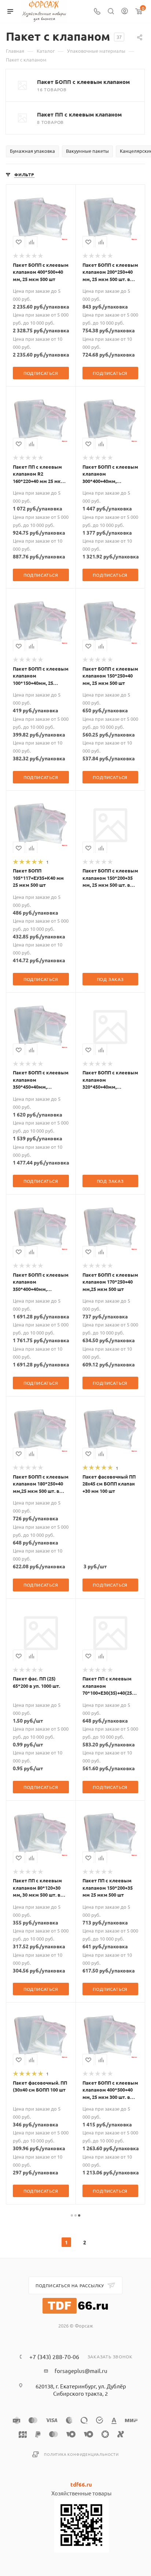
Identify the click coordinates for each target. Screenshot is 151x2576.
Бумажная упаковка (32, 151)
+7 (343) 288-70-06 (54, 2357)
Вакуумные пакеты (87, 151)
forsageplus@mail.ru (81, 2371)
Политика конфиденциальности (81, 2454)
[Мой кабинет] (125, 12)
